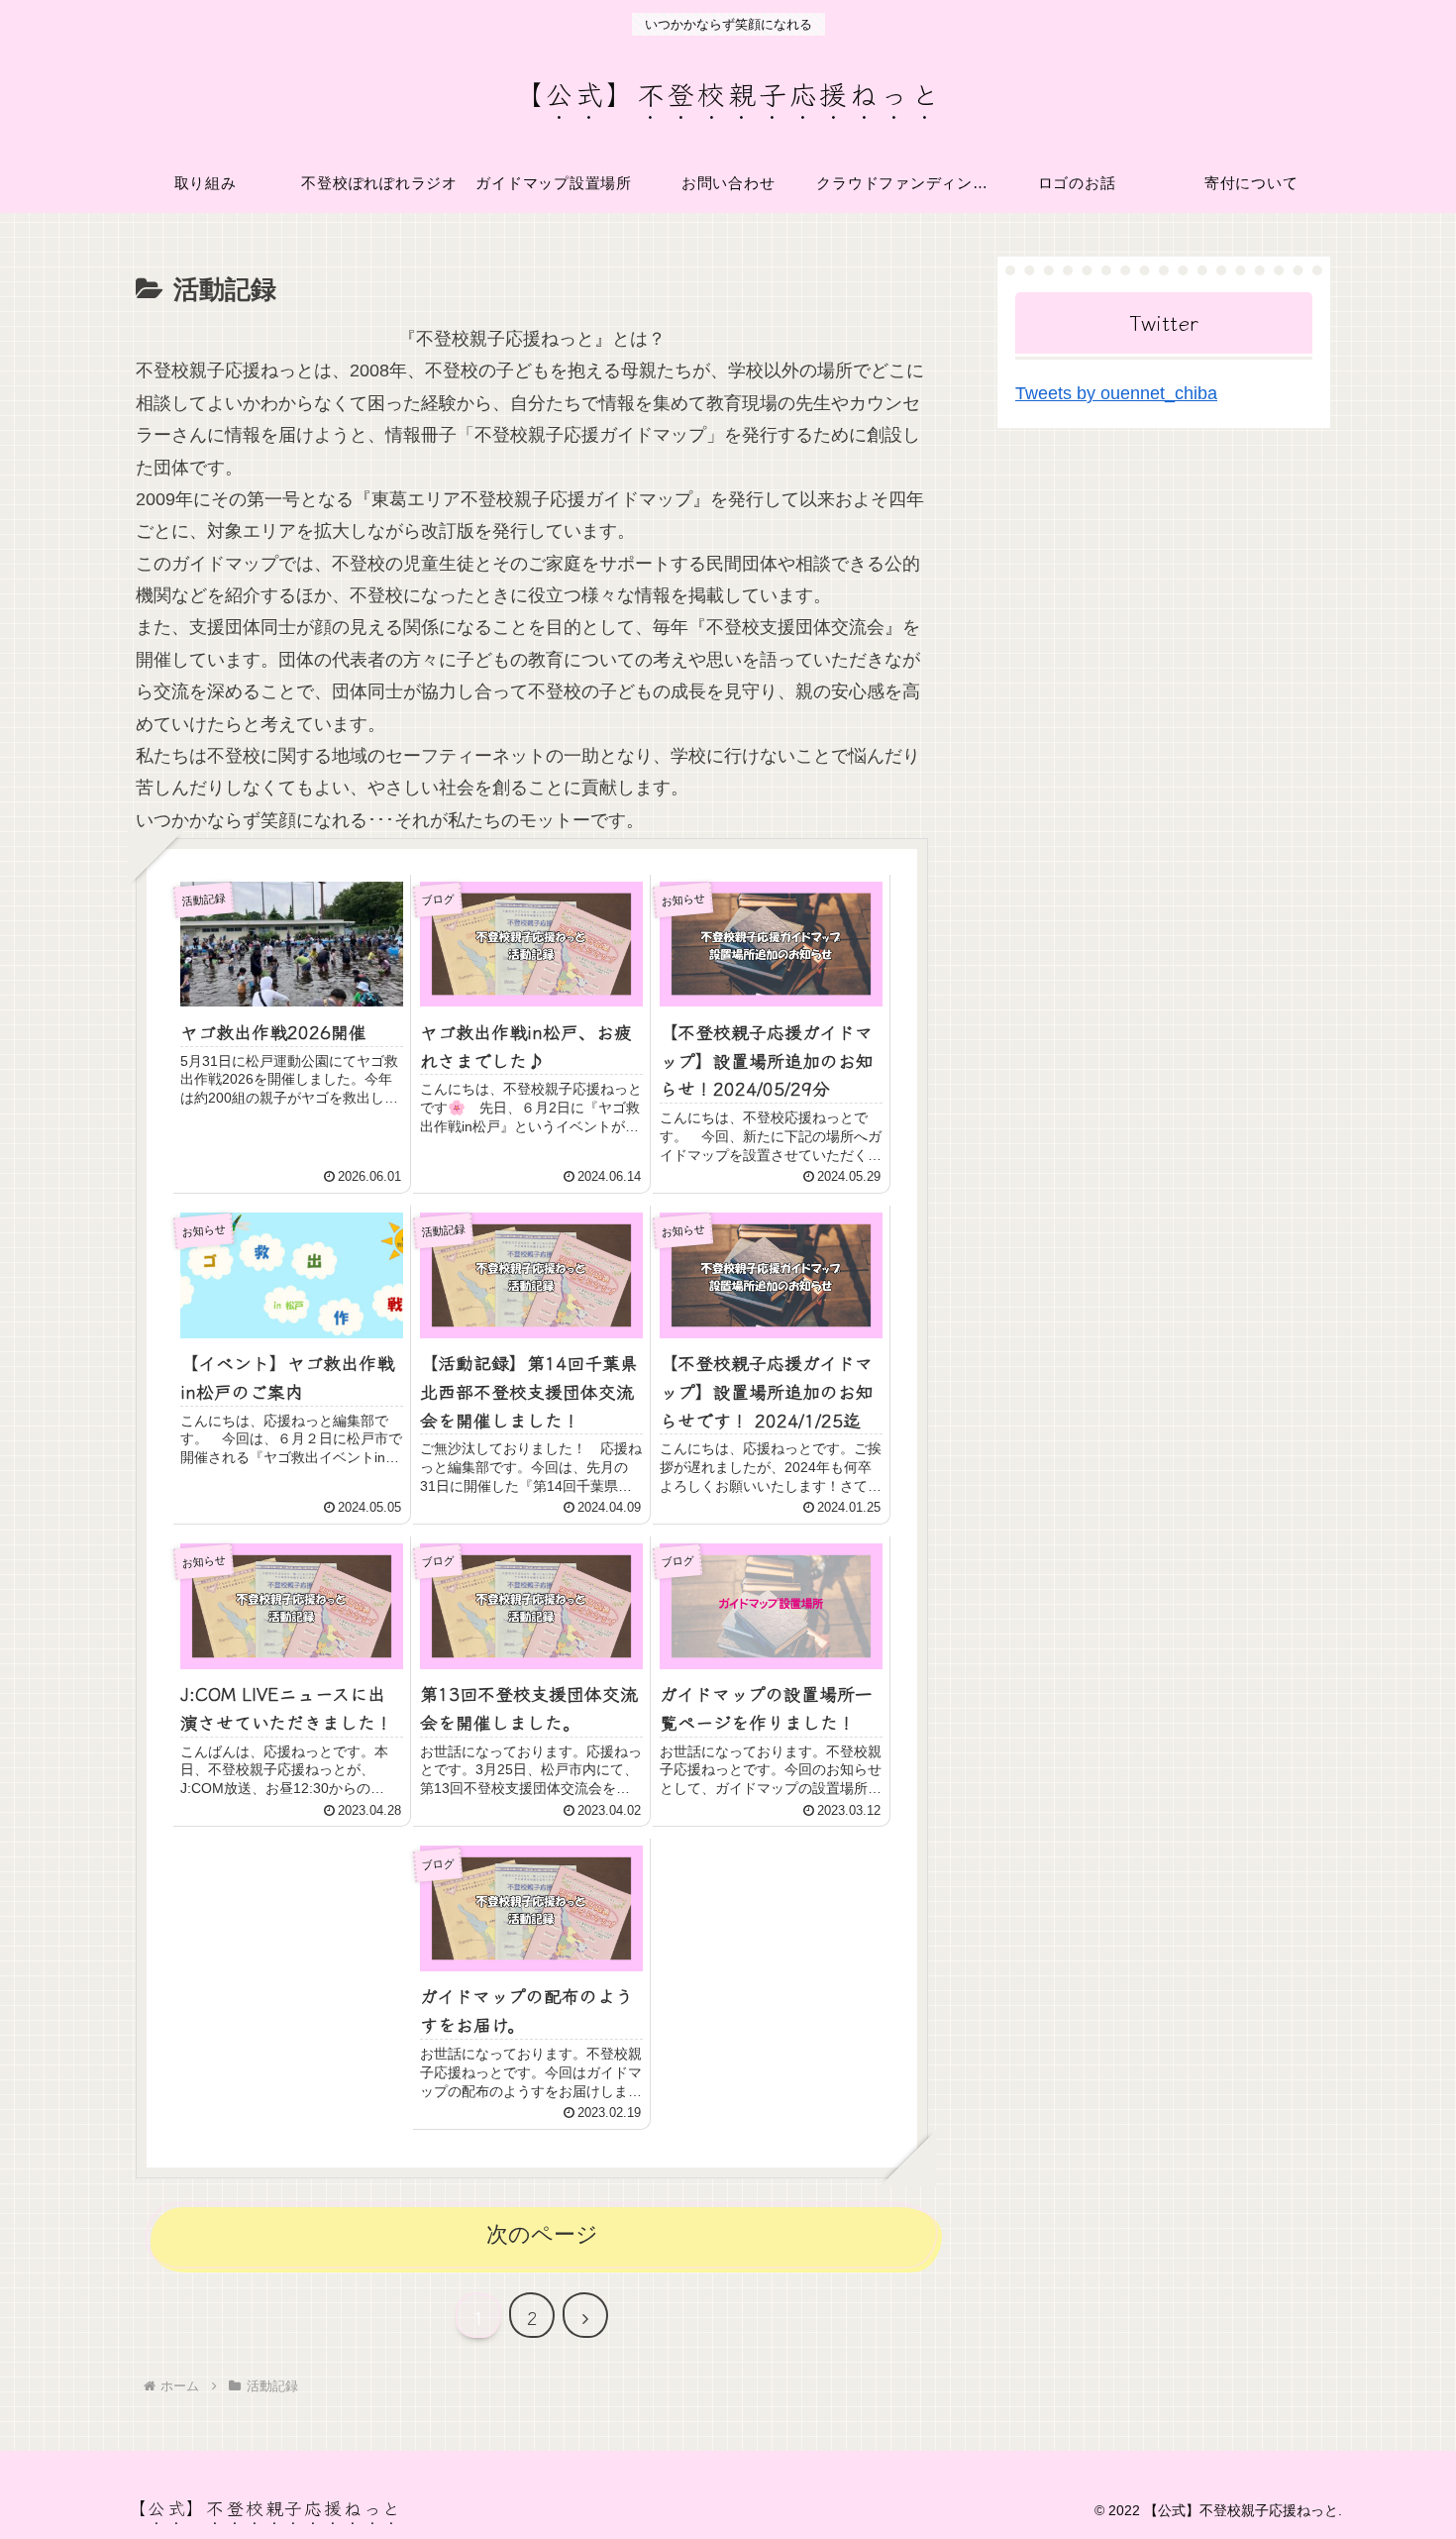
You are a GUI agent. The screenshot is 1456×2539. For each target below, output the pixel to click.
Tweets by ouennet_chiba (1116, 393)
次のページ (542, 2234)
